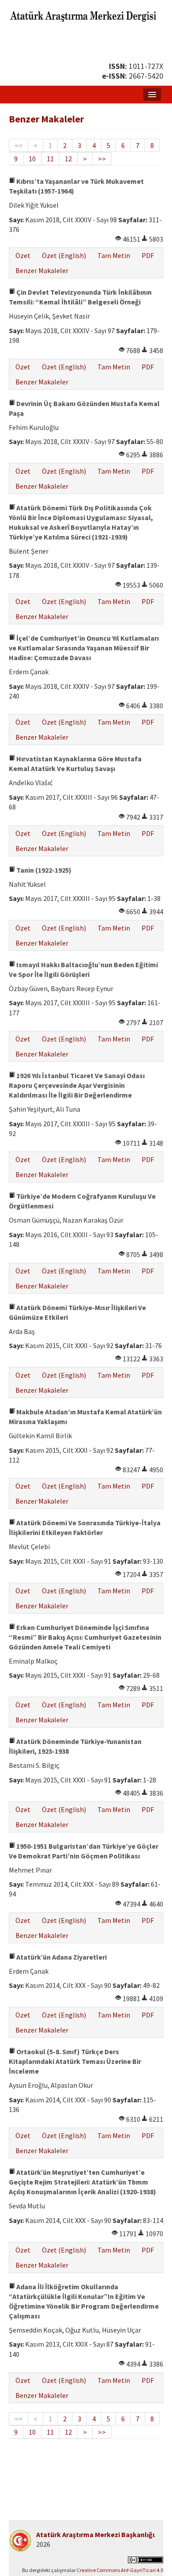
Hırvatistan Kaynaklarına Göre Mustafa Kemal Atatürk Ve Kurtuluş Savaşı (75, 764)
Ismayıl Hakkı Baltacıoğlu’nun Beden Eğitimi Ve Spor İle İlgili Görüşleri (83, 969)
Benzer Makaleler (42, 270)
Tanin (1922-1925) (43, 870)
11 (50, 159)
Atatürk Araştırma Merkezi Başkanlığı (95, 2534)
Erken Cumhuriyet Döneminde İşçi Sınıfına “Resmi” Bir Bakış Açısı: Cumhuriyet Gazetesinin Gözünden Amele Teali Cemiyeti (85, 1637)
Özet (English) (64, 255)
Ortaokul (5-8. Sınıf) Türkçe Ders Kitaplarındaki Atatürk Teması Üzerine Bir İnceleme (75, 2061)
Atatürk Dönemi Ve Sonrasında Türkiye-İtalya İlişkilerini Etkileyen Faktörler (85, 1527)
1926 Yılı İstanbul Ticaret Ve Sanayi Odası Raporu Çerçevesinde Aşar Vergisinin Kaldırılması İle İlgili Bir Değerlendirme (77, 1085)
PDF (148, 255)
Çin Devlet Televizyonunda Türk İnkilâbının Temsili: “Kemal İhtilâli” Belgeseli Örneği (80, 297)
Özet (23, 255)
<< (19, 145)
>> (102, 159)
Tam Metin (114, 255)
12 (68, 159)
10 (32, 159)
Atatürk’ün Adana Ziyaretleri (61, 1957)
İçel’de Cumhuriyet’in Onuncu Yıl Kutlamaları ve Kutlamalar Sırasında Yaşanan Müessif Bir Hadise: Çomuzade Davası (84, 648)
